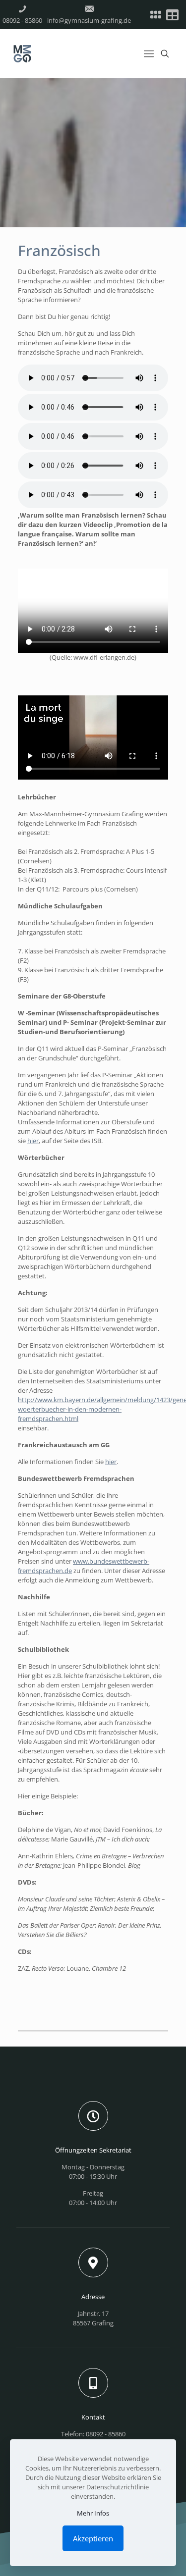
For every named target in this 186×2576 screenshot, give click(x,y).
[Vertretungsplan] (172, 15)
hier (33, 1141)
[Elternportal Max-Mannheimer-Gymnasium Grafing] (156, 15)
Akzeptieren (93, 2538)
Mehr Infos (93, 2513)
